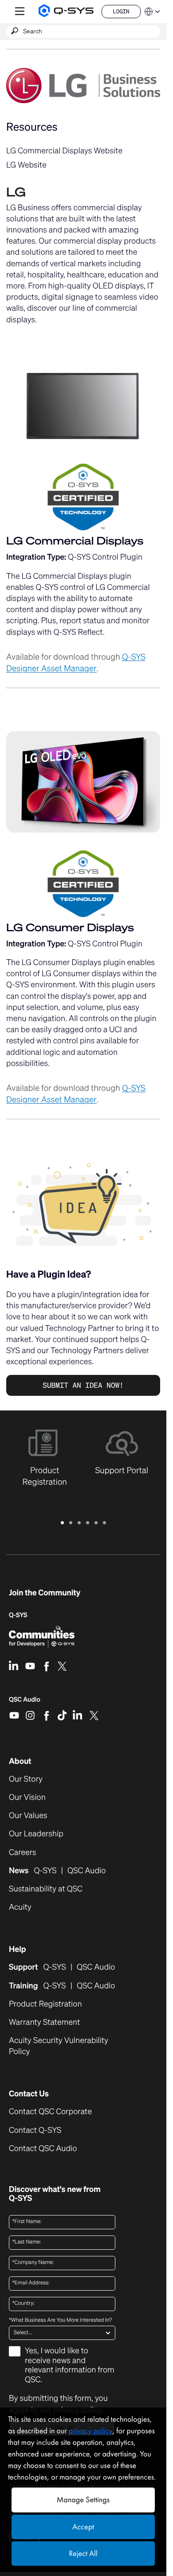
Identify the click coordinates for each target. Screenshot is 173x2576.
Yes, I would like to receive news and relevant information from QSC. (70, 2366)
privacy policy (90, 2431)
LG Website (26, 165)
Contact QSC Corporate (50, 2112)
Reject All (83, 2554)
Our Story (26, 1779)
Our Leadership (36, 1834)
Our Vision (27, 1797)
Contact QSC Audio (43, 2149)
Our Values (28, 1816)
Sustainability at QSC (46, 1889)
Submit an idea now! (83, 1385)
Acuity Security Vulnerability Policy (59, 2046)
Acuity (20, 1907)
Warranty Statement (44, 2022)
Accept (83, 2527)
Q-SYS (18, 1615)
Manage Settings (83, 2500)
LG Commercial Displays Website (64, 151)
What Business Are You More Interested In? (60, 2320)
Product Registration (45, 2004)
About (20, 1761)
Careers (23, 1853)
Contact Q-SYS (35, 2130)
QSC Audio (25, 1703)
